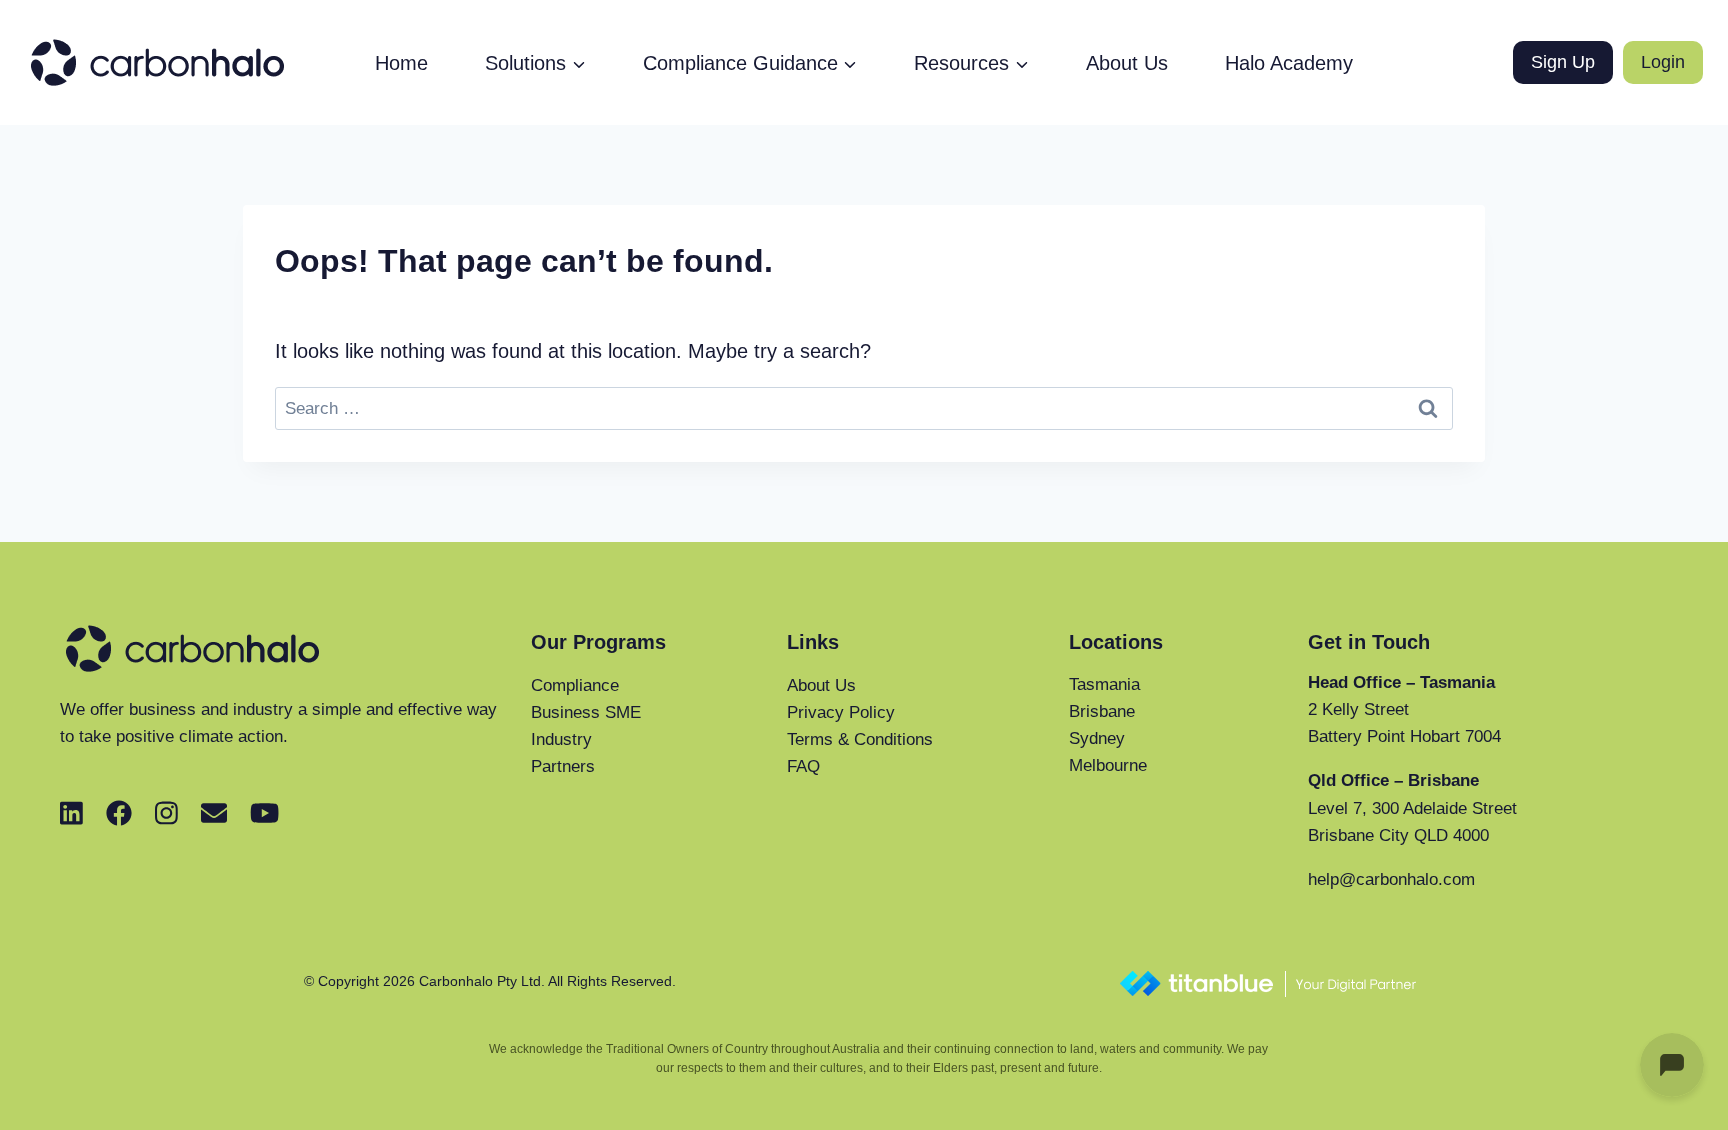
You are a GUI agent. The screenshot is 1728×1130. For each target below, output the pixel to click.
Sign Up (1563, 62)
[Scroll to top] (1597, 1105)
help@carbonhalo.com (1391, 879)
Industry (561, 739)
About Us (1127, 63)
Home (401, 63)
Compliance (575, 685)
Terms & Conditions (860, 739)
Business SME (586, 712)
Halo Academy (1289, 63)
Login (1663, 62)
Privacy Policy (841, 712)
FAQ (803, 766)
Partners (563, 766)
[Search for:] (864, 407)
